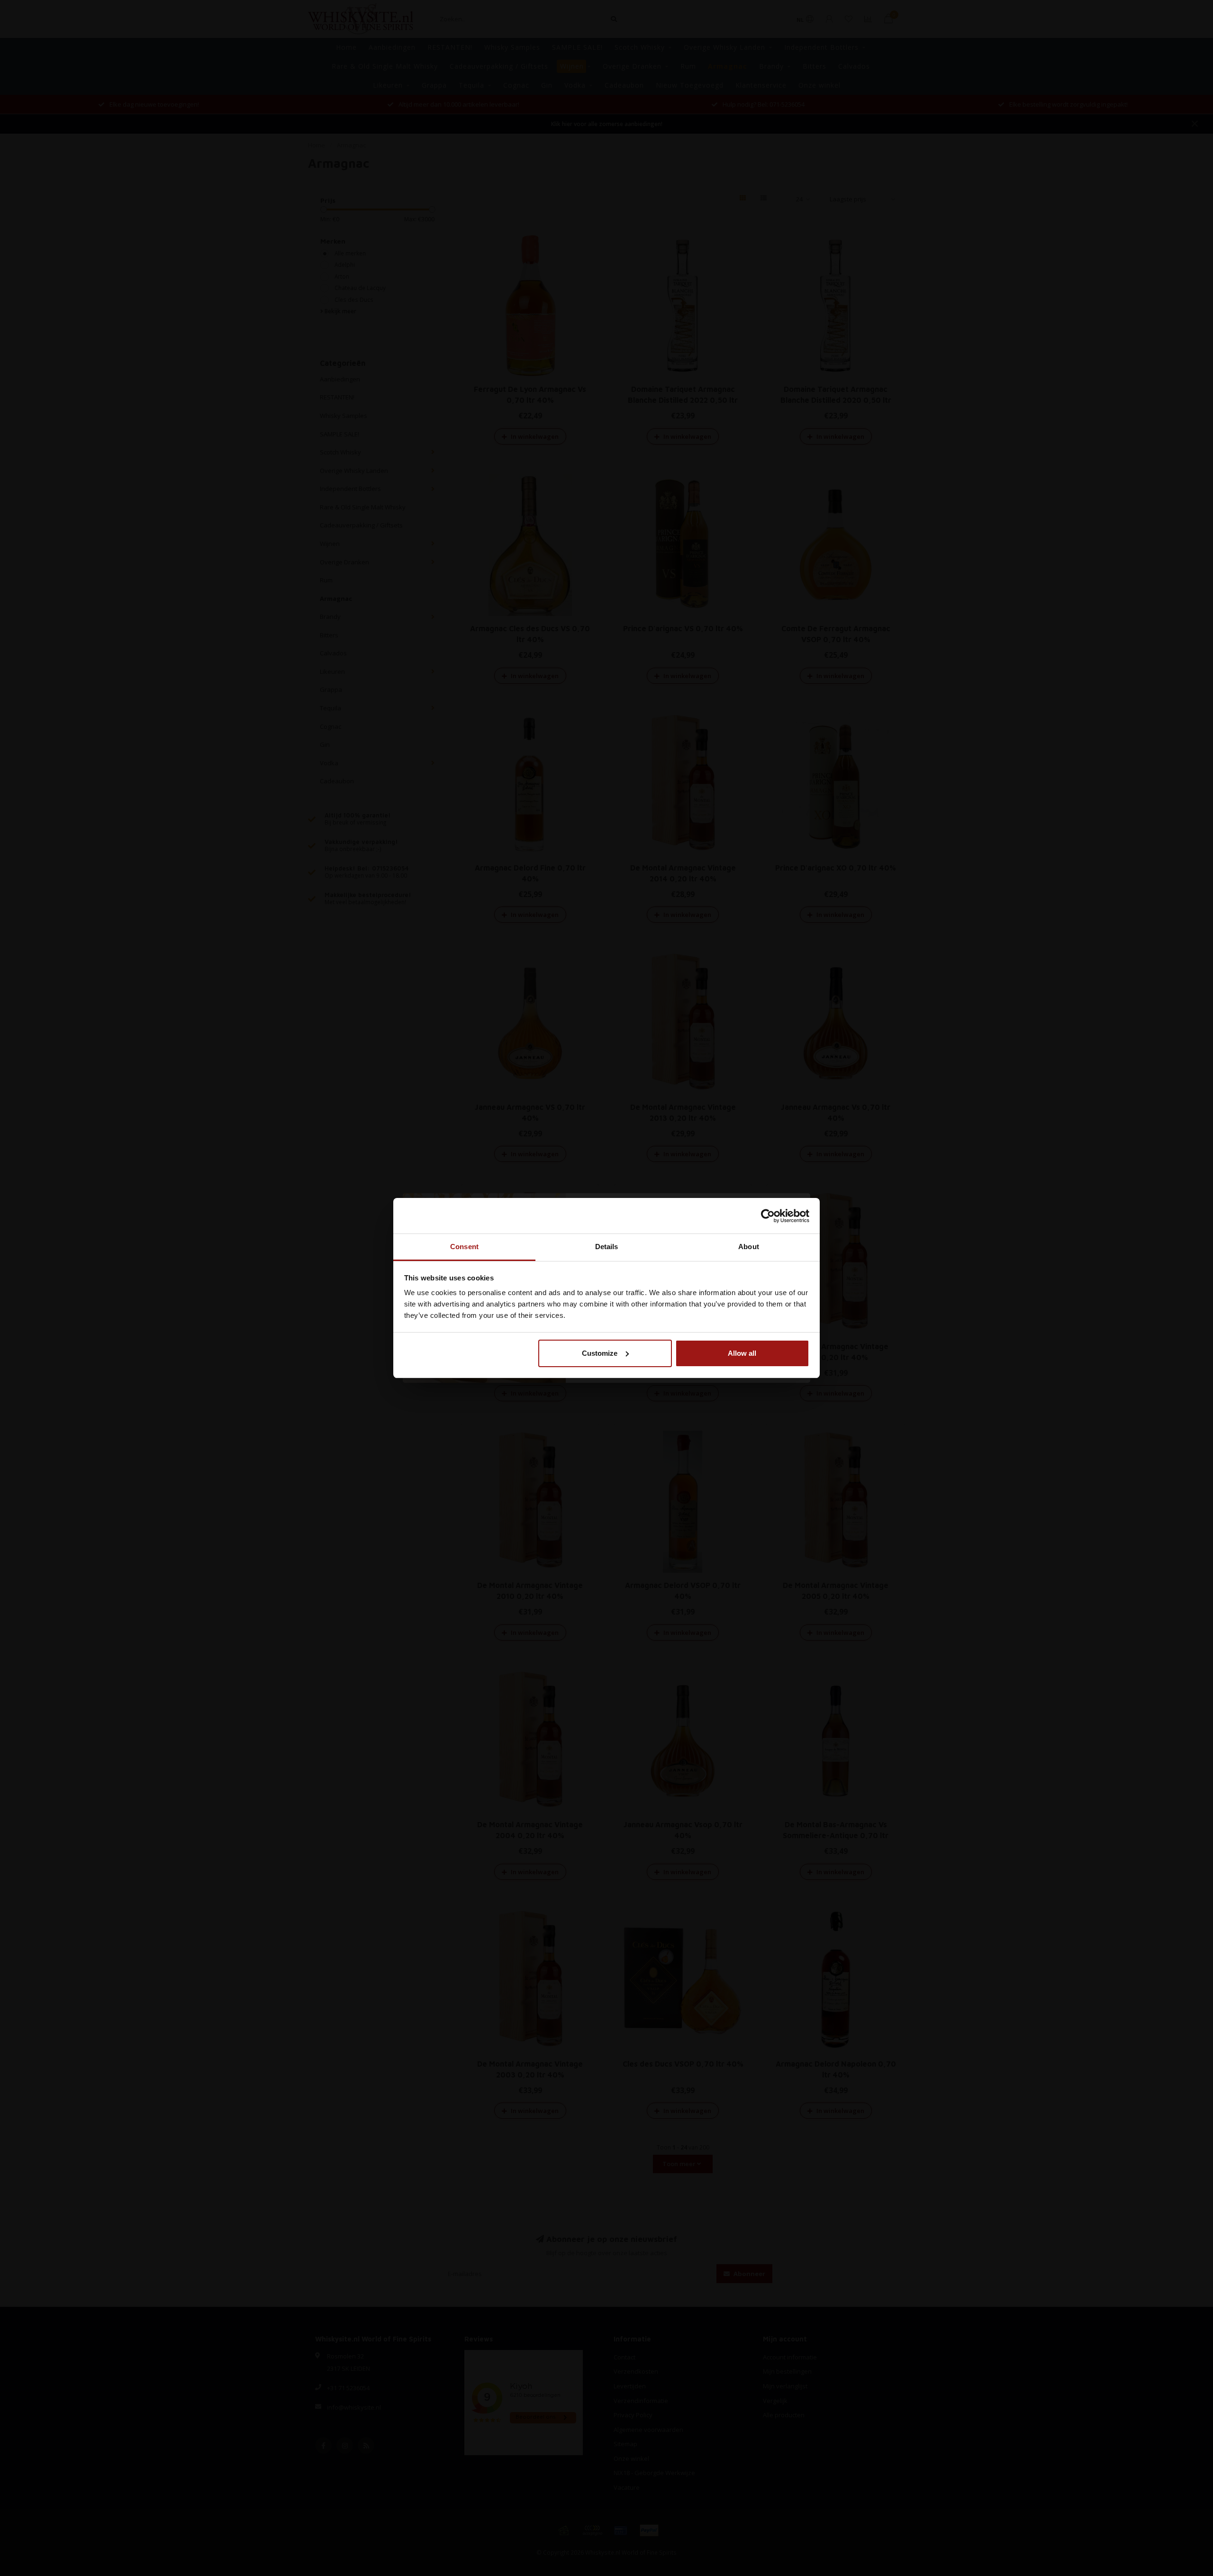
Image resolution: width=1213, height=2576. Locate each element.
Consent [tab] (464, 1247)
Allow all (742, 1353)
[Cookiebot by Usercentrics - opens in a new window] (768, 1216)
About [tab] (749, 1247)
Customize (600, 1353)
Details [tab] (607, 1247)
